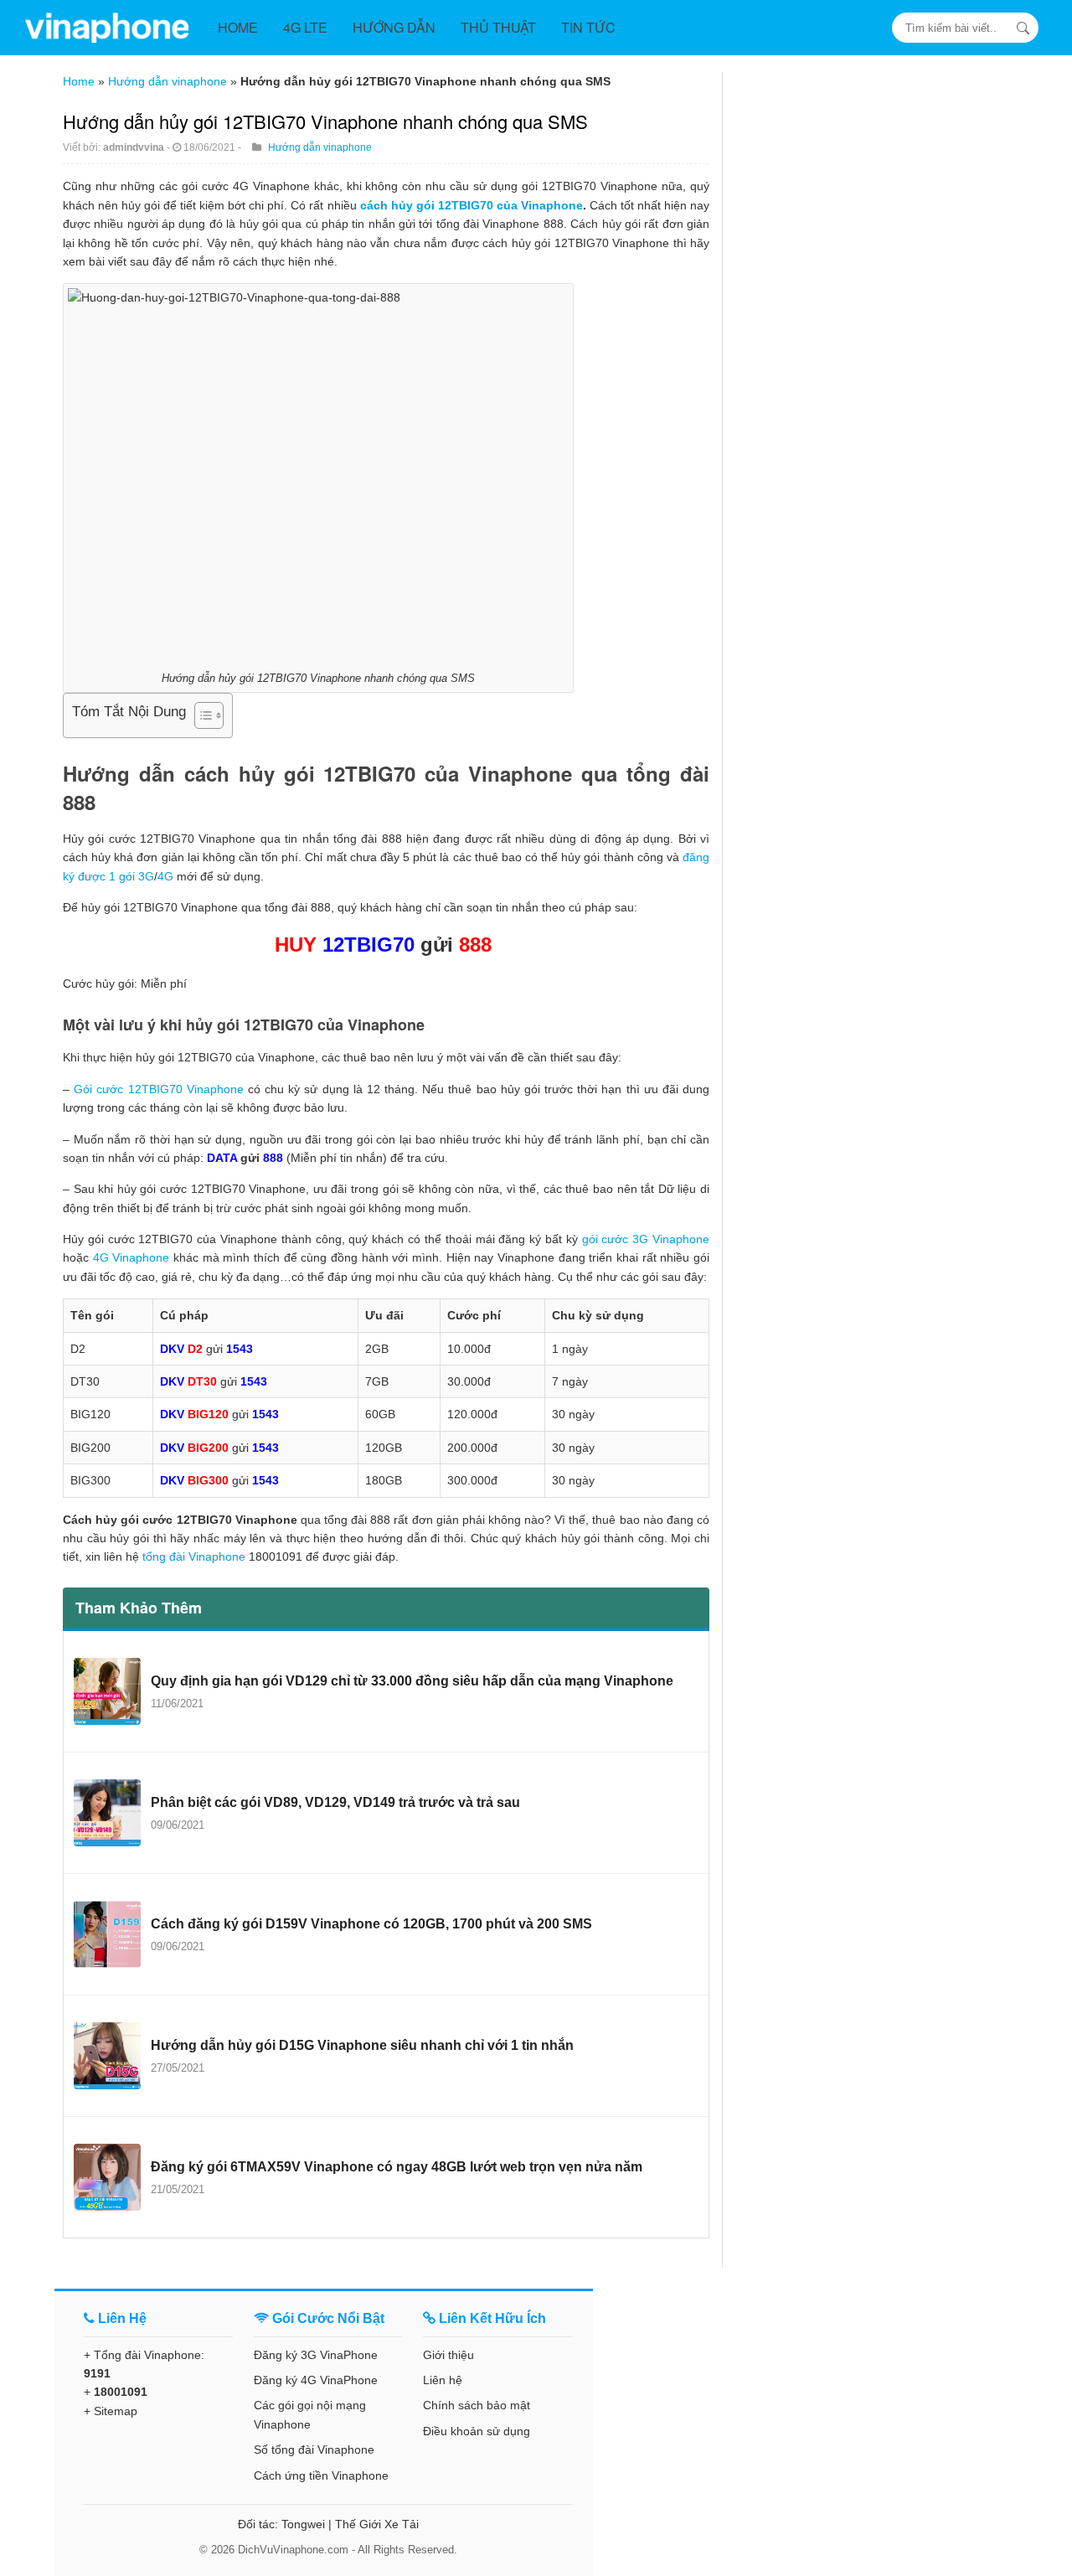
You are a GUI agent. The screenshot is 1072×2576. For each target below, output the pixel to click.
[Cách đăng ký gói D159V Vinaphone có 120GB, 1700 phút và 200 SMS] (107, 1934)
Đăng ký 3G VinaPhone (316, 2355)
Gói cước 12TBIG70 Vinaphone (159, 1089)
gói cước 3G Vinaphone (646, 1239)
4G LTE (305, 27)
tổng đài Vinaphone (194, 1556)
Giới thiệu (448, 2355)
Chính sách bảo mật (477, 2405)
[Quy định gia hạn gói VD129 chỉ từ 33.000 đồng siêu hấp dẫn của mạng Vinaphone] (107, 1691)
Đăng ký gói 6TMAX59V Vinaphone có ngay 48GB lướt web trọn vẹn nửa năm (397, 2167)
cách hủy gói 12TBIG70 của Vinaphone (472, 205)
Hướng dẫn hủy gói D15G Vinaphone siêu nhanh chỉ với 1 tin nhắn (362, 2045)
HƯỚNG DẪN (394, 27)
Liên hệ (443, 2380)
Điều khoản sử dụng (477, 2431)
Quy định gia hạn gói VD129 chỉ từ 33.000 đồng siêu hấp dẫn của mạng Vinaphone (412, 1681)
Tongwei (303, 2524)
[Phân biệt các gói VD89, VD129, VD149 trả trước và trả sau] (107, 1813)
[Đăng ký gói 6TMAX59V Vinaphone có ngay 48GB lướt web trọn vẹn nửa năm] (107, 2177)
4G (165, 876)
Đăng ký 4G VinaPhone (316, 2380)
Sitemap (116, 2411)
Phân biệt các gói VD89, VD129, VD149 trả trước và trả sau (335, 1802)
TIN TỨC (588, 27)
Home (79, 81)
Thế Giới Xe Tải (377, 2524)
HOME (238, 27)
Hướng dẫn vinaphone (167, 81)
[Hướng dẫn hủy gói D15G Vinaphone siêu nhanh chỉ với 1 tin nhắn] (107, 2056)
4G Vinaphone (131, 1257)
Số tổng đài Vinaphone (314, 2450)
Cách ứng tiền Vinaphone (321, 2475)
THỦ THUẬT (498, 27)
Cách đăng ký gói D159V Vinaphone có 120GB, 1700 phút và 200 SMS (371, 1924)
